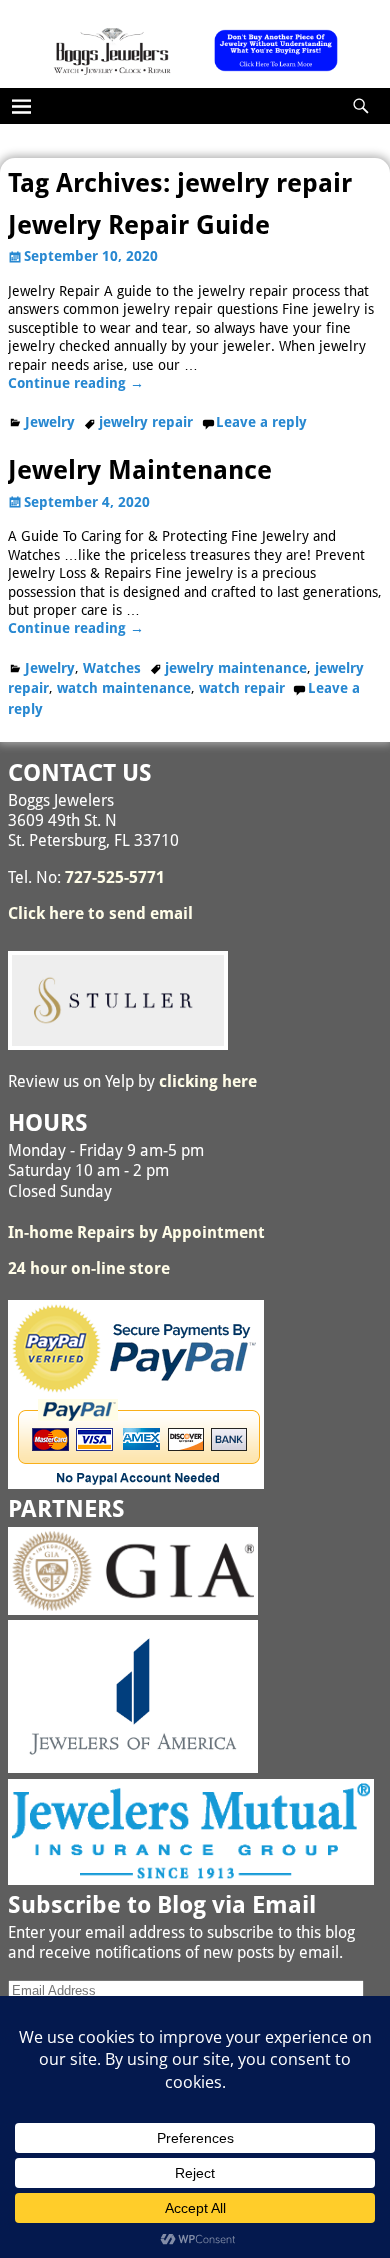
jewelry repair (146, 422)
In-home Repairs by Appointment (136, 1232)
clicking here (208, 1081)
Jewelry (50, 422)
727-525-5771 (115, 877)
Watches (112, 668)
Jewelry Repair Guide (139, 225)
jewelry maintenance (236, 668)
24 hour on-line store (89, 1268)
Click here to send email (100, 913)
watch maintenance (124, 688)
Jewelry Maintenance (140, 470)
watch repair (242, 688)
